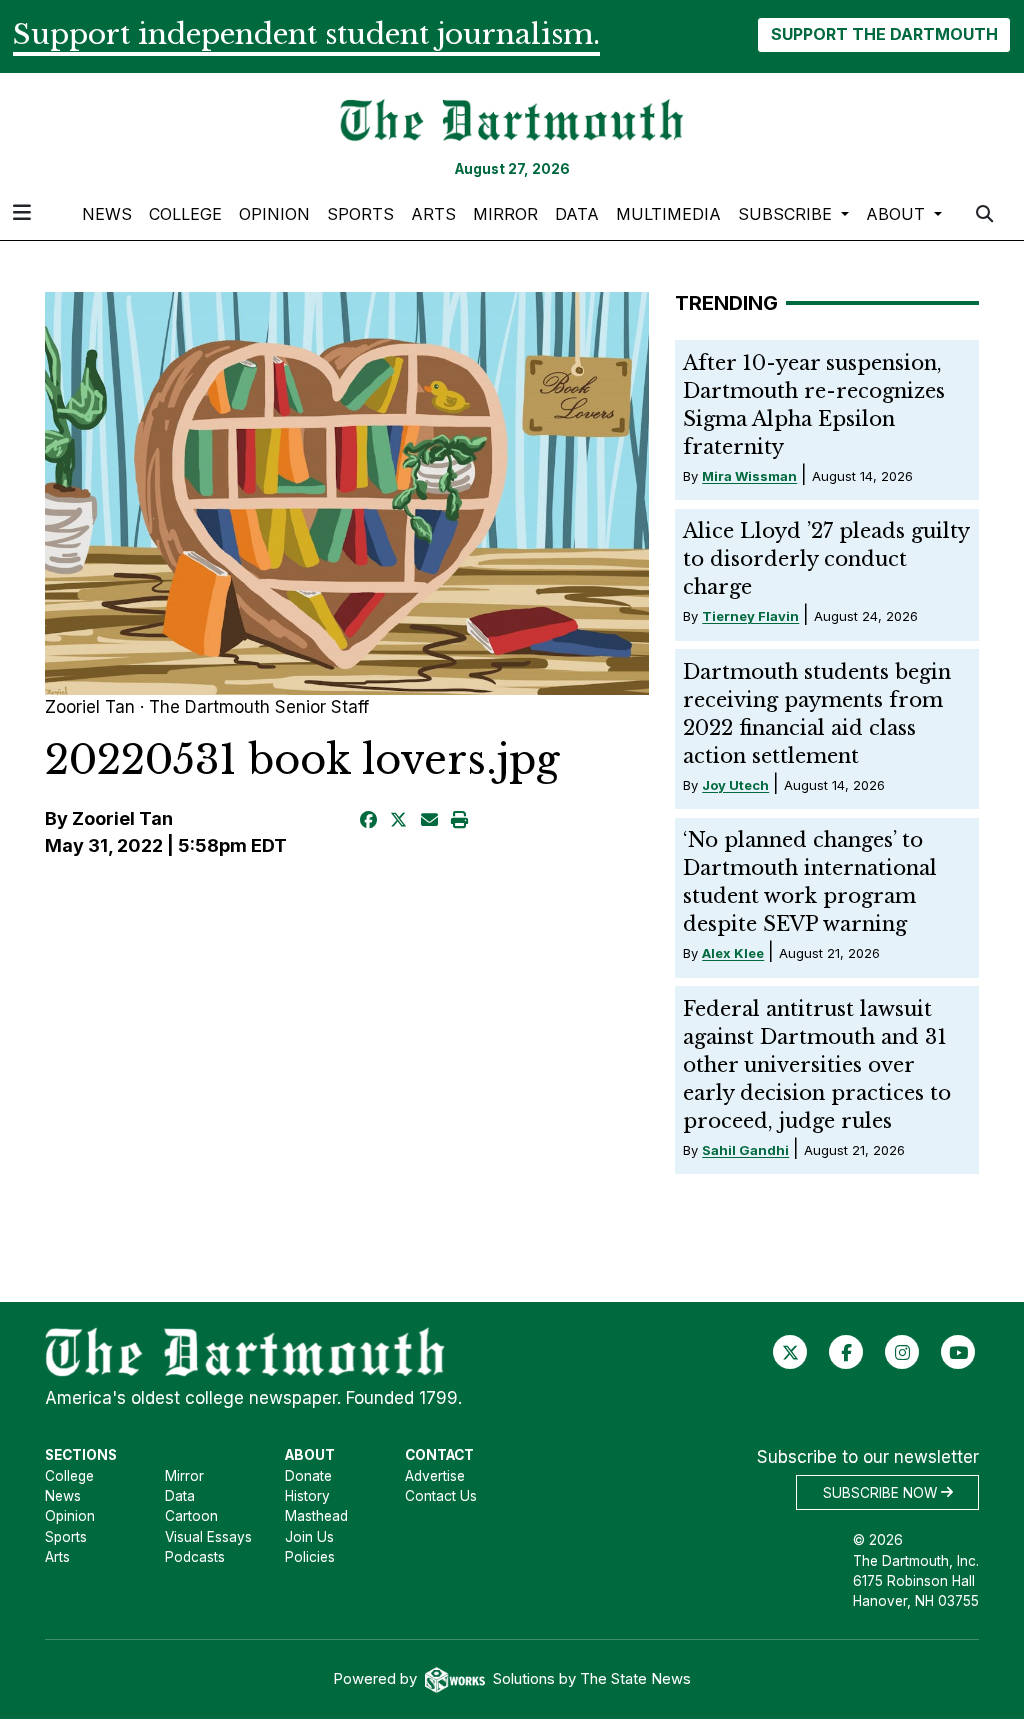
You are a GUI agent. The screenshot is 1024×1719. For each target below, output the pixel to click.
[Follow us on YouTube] (958, 1351)
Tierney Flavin (750, 616)
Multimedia (668, 214)
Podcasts (195, 1557)
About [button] (898, 214)
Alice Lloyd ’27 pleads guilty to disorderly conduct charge (826, 559)
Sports (360, 214)
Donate (308, 1476)
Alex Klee (733, 953)
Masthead (316, 1516)
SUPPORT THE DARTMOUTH (884, 34)
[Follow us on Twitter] (790, 1351)
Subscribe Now (882, 1492)
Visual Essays (208, 1537)
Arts (433, 214)
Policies (310, 1557)
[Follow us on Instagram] (902, 1351)
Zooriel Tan (122, 818)
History (307, 1496)
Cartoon (191, 1516)
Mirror (505, 214)
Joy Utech (735, 785)
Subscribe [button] (787, 214)
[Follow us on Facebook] (846, 1351)
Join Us (309, 1537)
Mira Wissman (749, 476)
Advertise (435, 1476)
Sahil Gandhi (745, 1150)
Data (577, 214)
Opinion (274, 214)
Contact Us (441, 1496)
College (185, 214)
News (107, 214)
